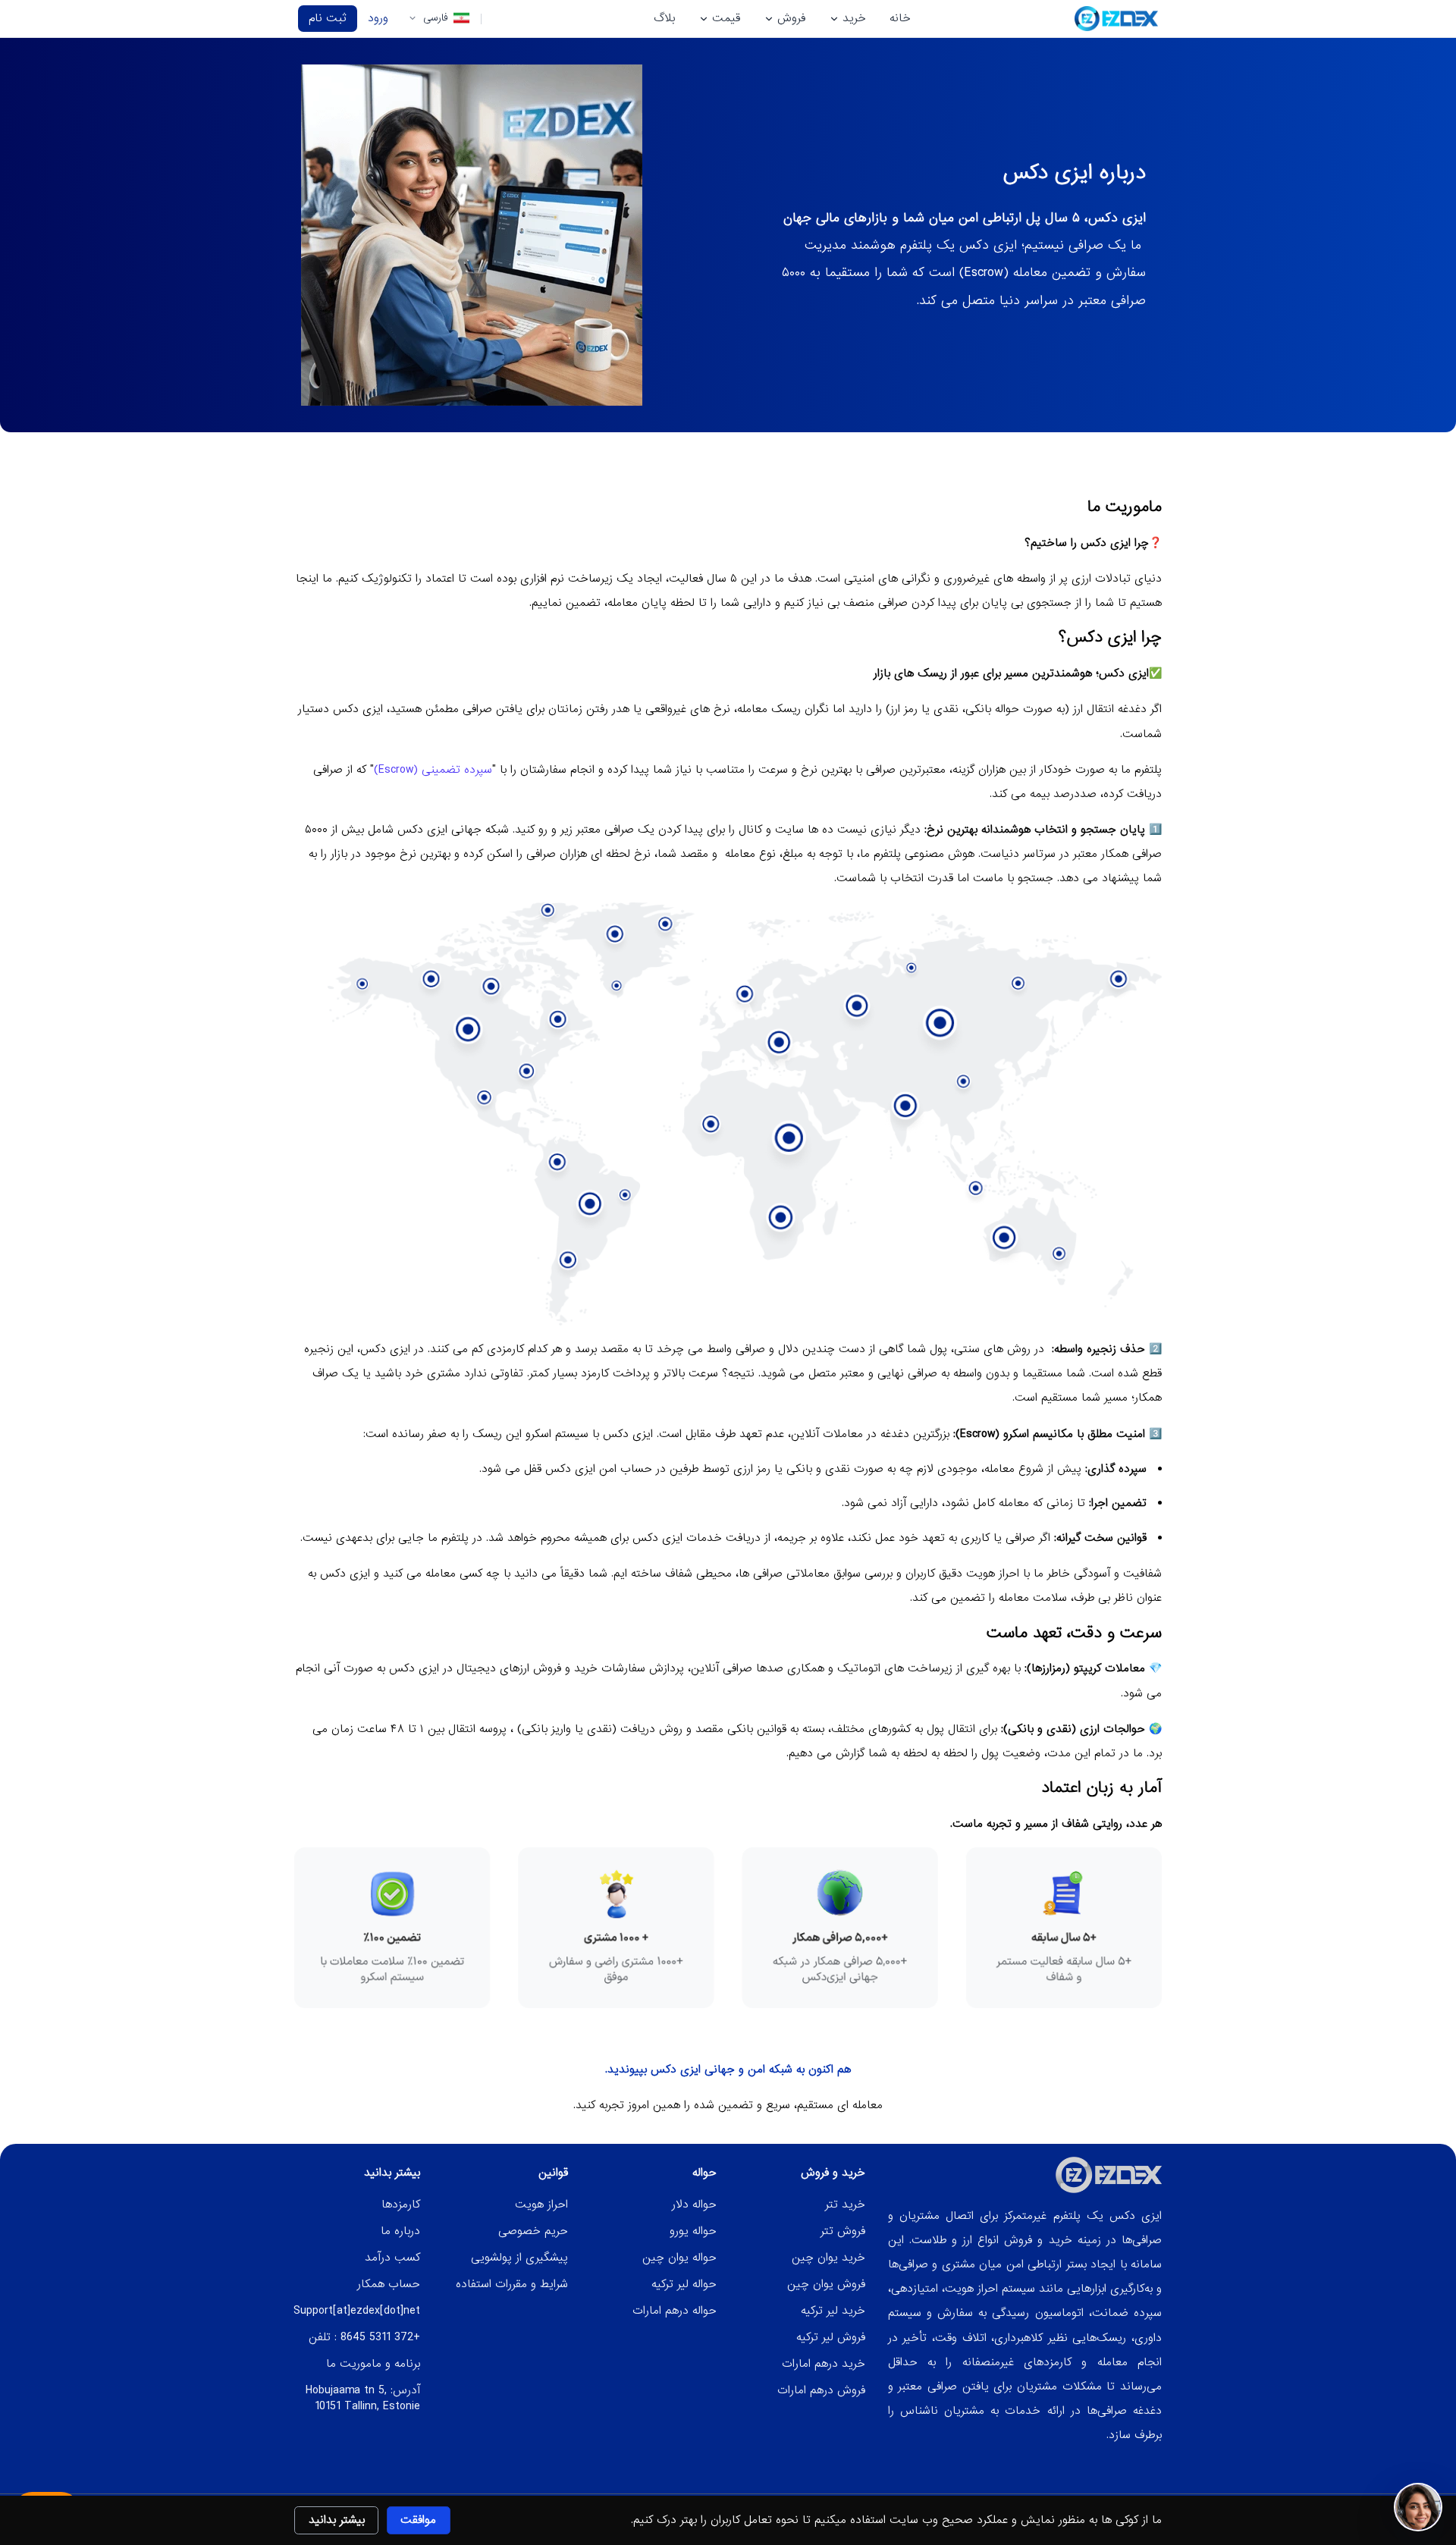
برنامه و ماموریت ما (373, 2364)
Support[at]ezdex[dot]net (357, 2311)
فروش (791, 18)
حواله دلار (694, 2205)
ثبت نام (328, 18)
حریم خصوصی (533, 2231)
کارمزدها (401, 2205)
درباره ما (400, 2231)
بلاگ (664, 18)
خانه (900, 18)
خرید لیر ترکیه (833, 2311)
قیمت (726, 18)
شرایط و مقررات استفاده (512, 2284)
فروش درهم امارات (821, 2390)
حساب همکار (389, 2284)
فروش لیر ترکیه (831, 2337)
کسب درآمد (392, 2258)
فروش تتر (843, 2231)
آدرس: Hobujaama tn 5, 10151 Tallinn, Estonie (363, 2398)
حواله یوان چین (679, 2258)
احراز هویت (541, 2205)
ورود (378, 18)
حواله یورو (693, 2231)
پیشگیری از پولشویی (519, 2258)
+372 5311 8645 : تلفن (364, 2337)
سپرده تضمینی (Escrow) (433, 770)
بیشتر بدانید (337, 2520)
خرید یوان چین (828, 2258)
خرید (854, 18)
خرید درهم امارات (824, 2364)
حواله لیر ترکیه (684, 2284)
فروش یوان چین (826, 2284)
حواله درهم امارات (675, 2311)
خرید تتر (845, 2205)
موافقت (418, 2520)
